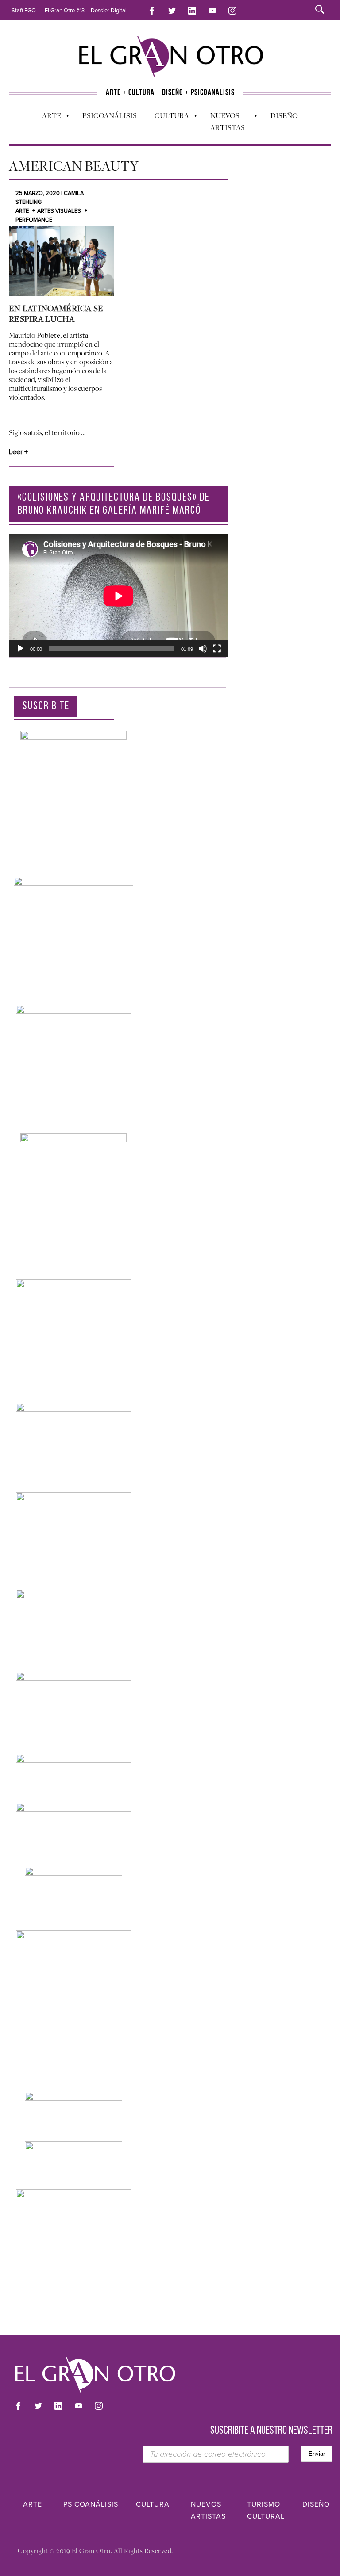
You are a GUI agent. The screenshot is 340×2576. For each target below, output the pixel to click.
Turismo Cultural (266, 2510)
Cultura (167, 118)
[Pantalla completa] (217, 649)
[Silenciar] (203, 649)
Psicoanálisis (110, 115)
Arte (47, 118)
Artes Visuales (59, 211)
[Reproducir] (20, 649)
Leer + (18, 452)
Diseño (284, 115)
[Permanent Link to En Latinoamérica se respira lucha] (61, 261)
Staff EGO (24, 11)
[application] (119, 596)
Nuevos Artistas (223, 121)
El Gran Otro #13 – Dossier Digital (86, 11)
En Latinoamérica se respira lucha (56, 313)
